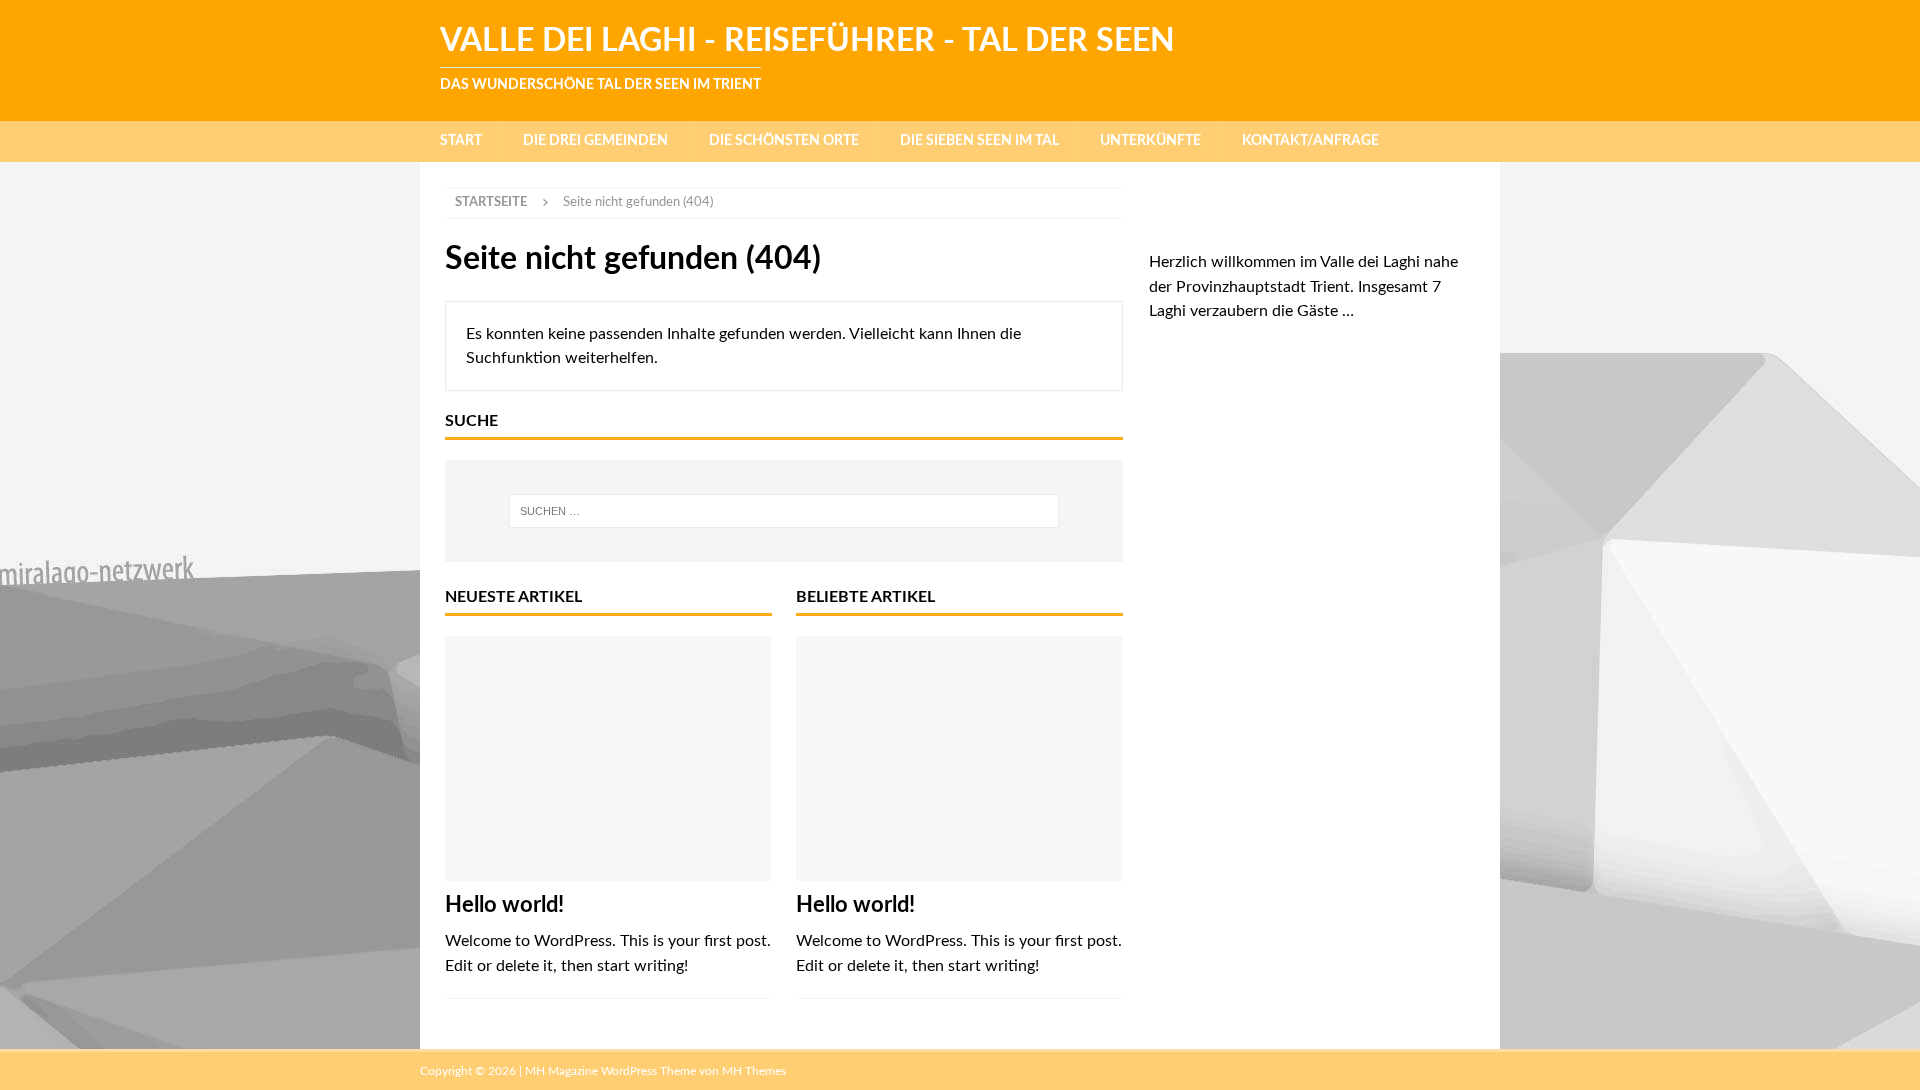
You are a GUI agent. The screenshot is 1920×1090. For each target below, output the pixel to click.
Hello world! (504, 905)
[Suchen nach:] (784, 511)
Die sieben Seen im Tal (979, 141)
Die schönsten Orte (784, 141)
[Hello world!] (608, 758)
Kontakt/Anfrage (1310, 141)
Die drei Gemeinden (595, 141)
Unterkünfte (1150, 141)
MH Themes (754, 1071)
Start (461, 141)
